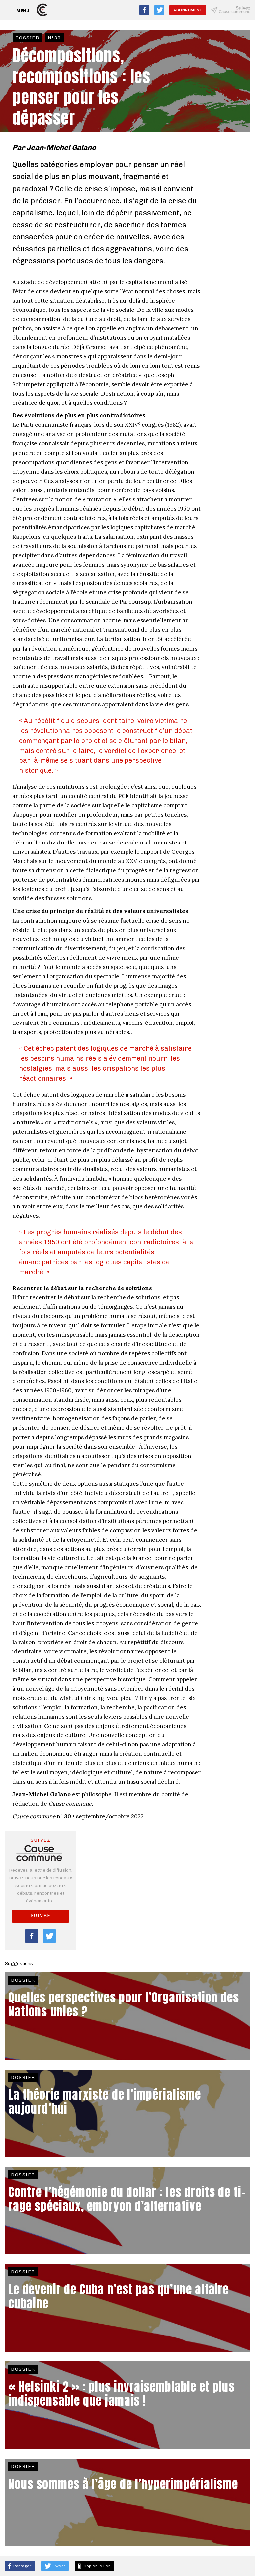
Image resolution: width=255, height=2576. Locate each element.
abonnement (188, 10)
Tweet (59, 2566)
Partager (22, 2566)
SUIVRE (41, 1916)
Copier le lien (96, 2566)
